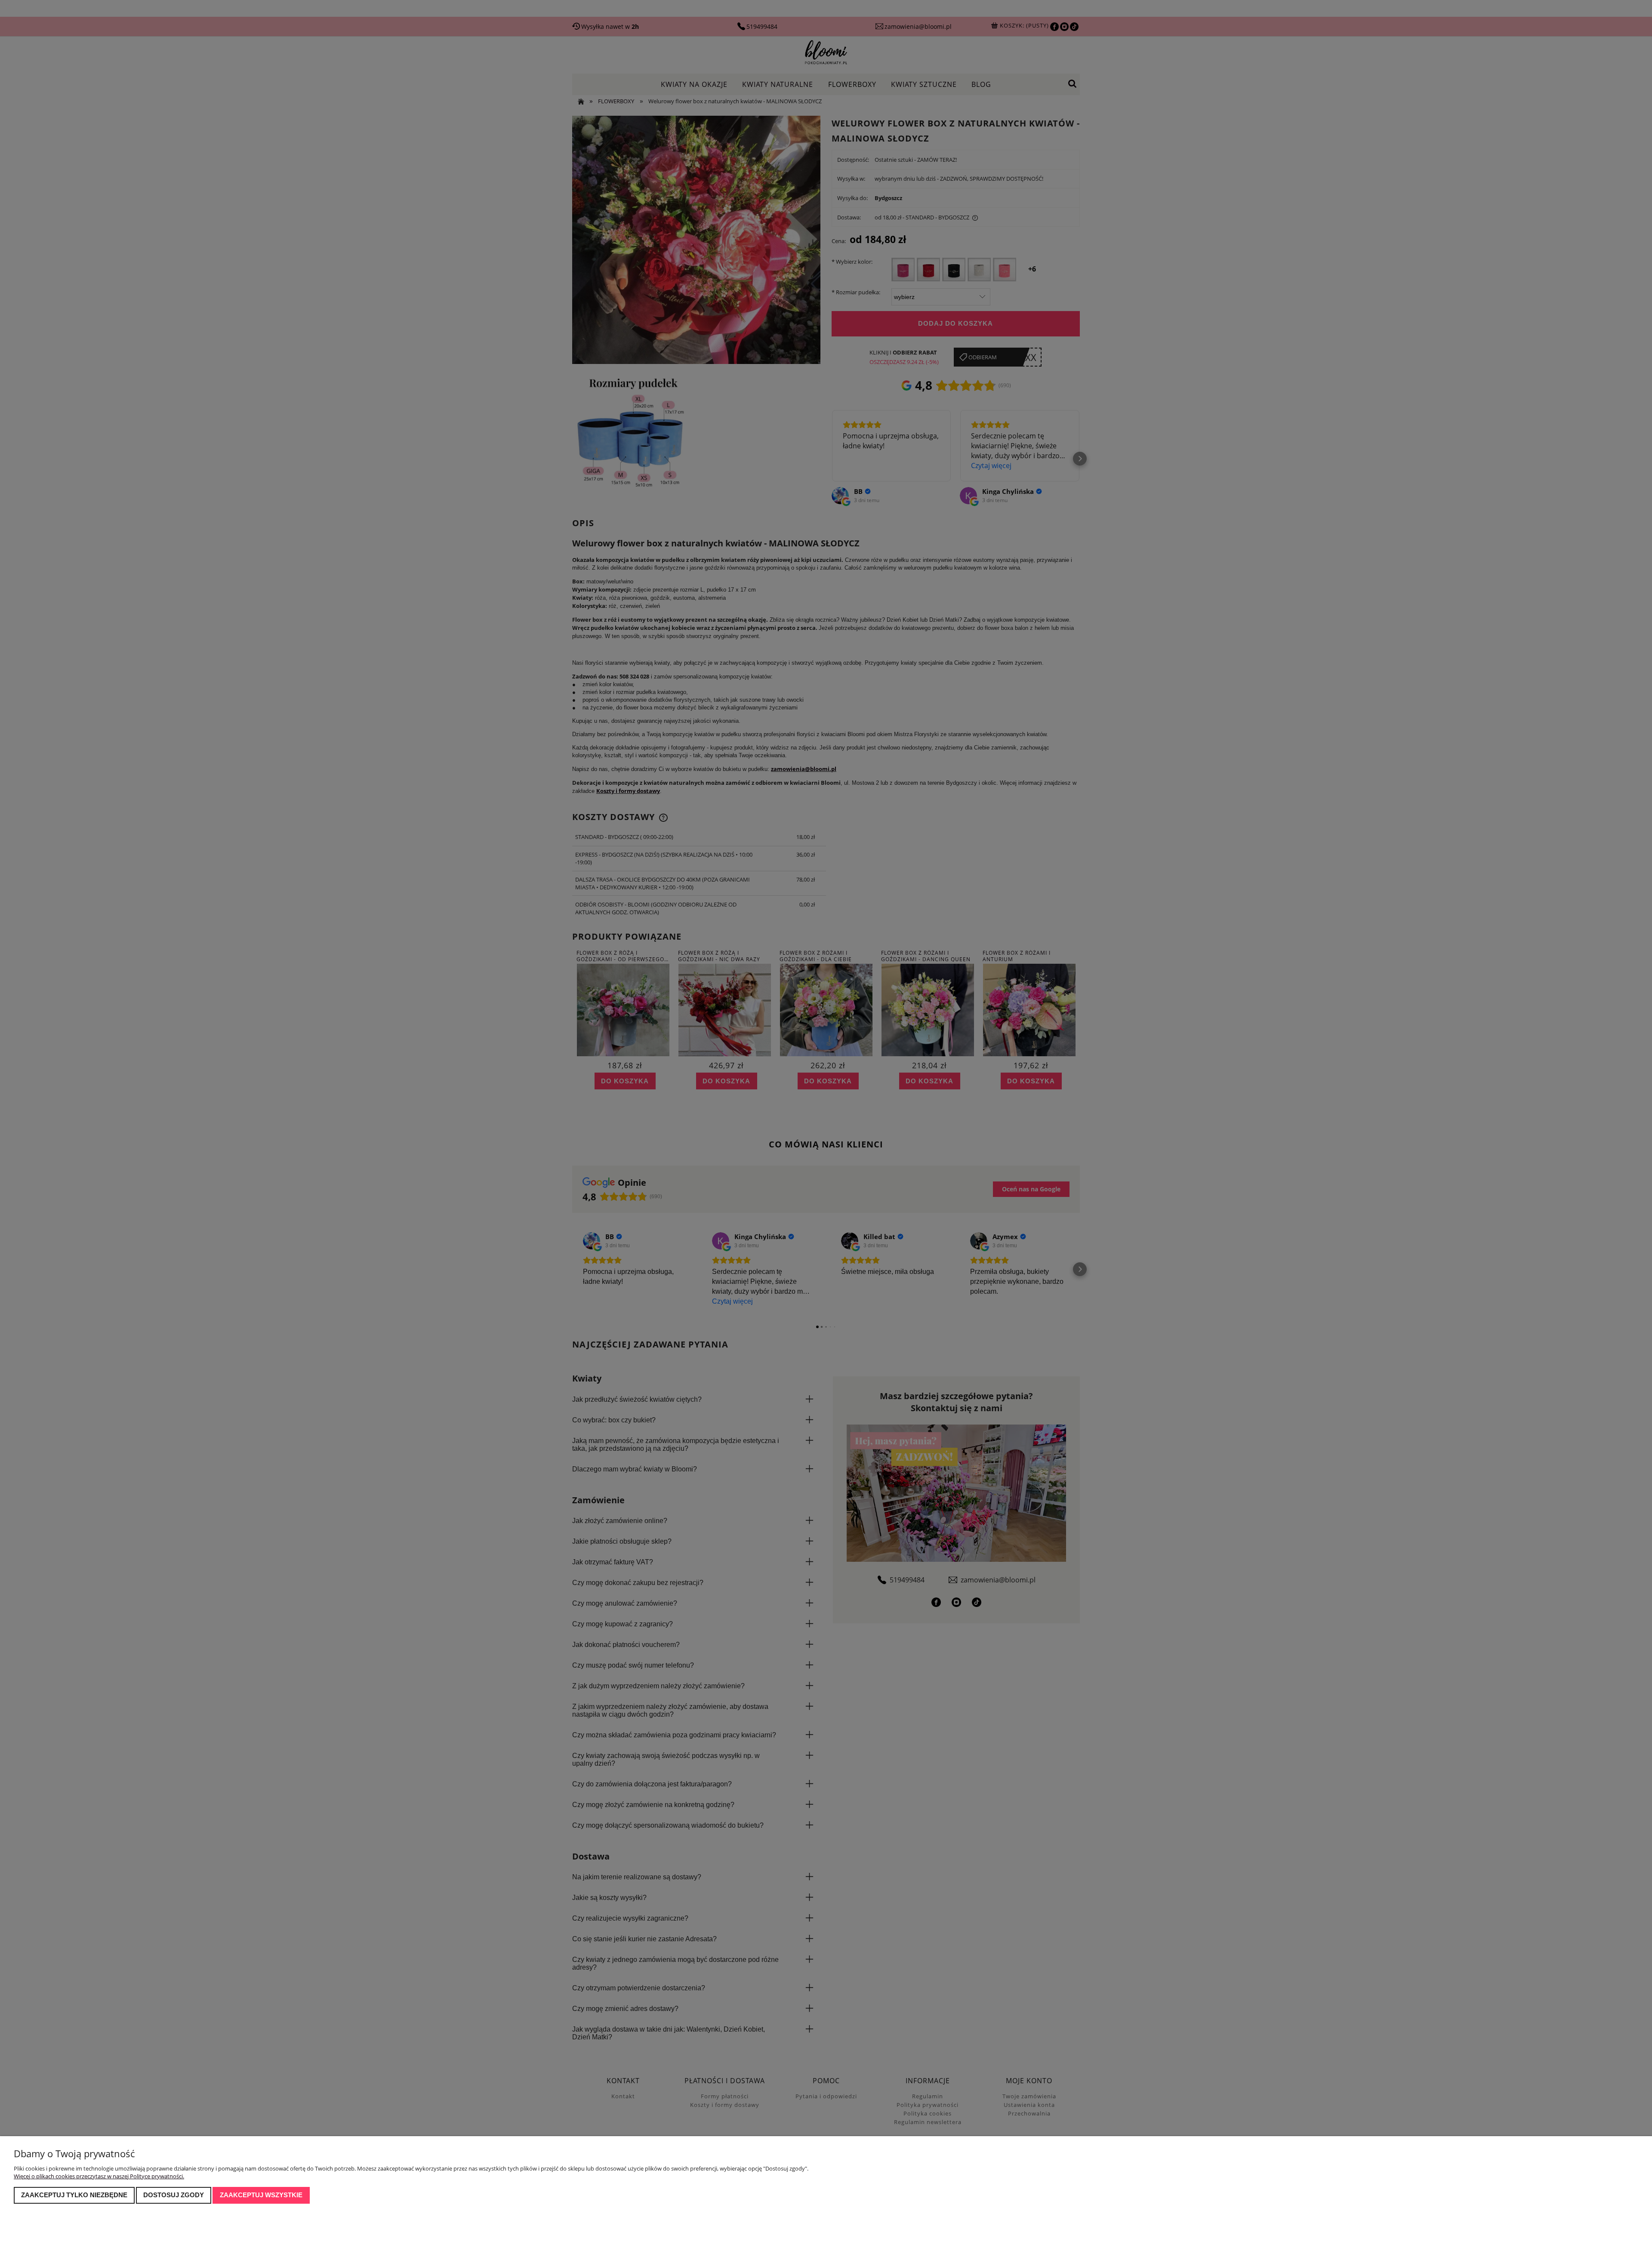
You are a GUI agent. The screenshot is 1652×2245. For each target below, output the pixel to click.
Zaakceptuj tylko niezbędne (74, 2195)
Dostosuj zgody (174, 2195)
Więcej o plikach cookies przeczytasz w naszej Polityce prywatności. (99, 2176)
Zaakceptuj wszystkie (261, 2195)
